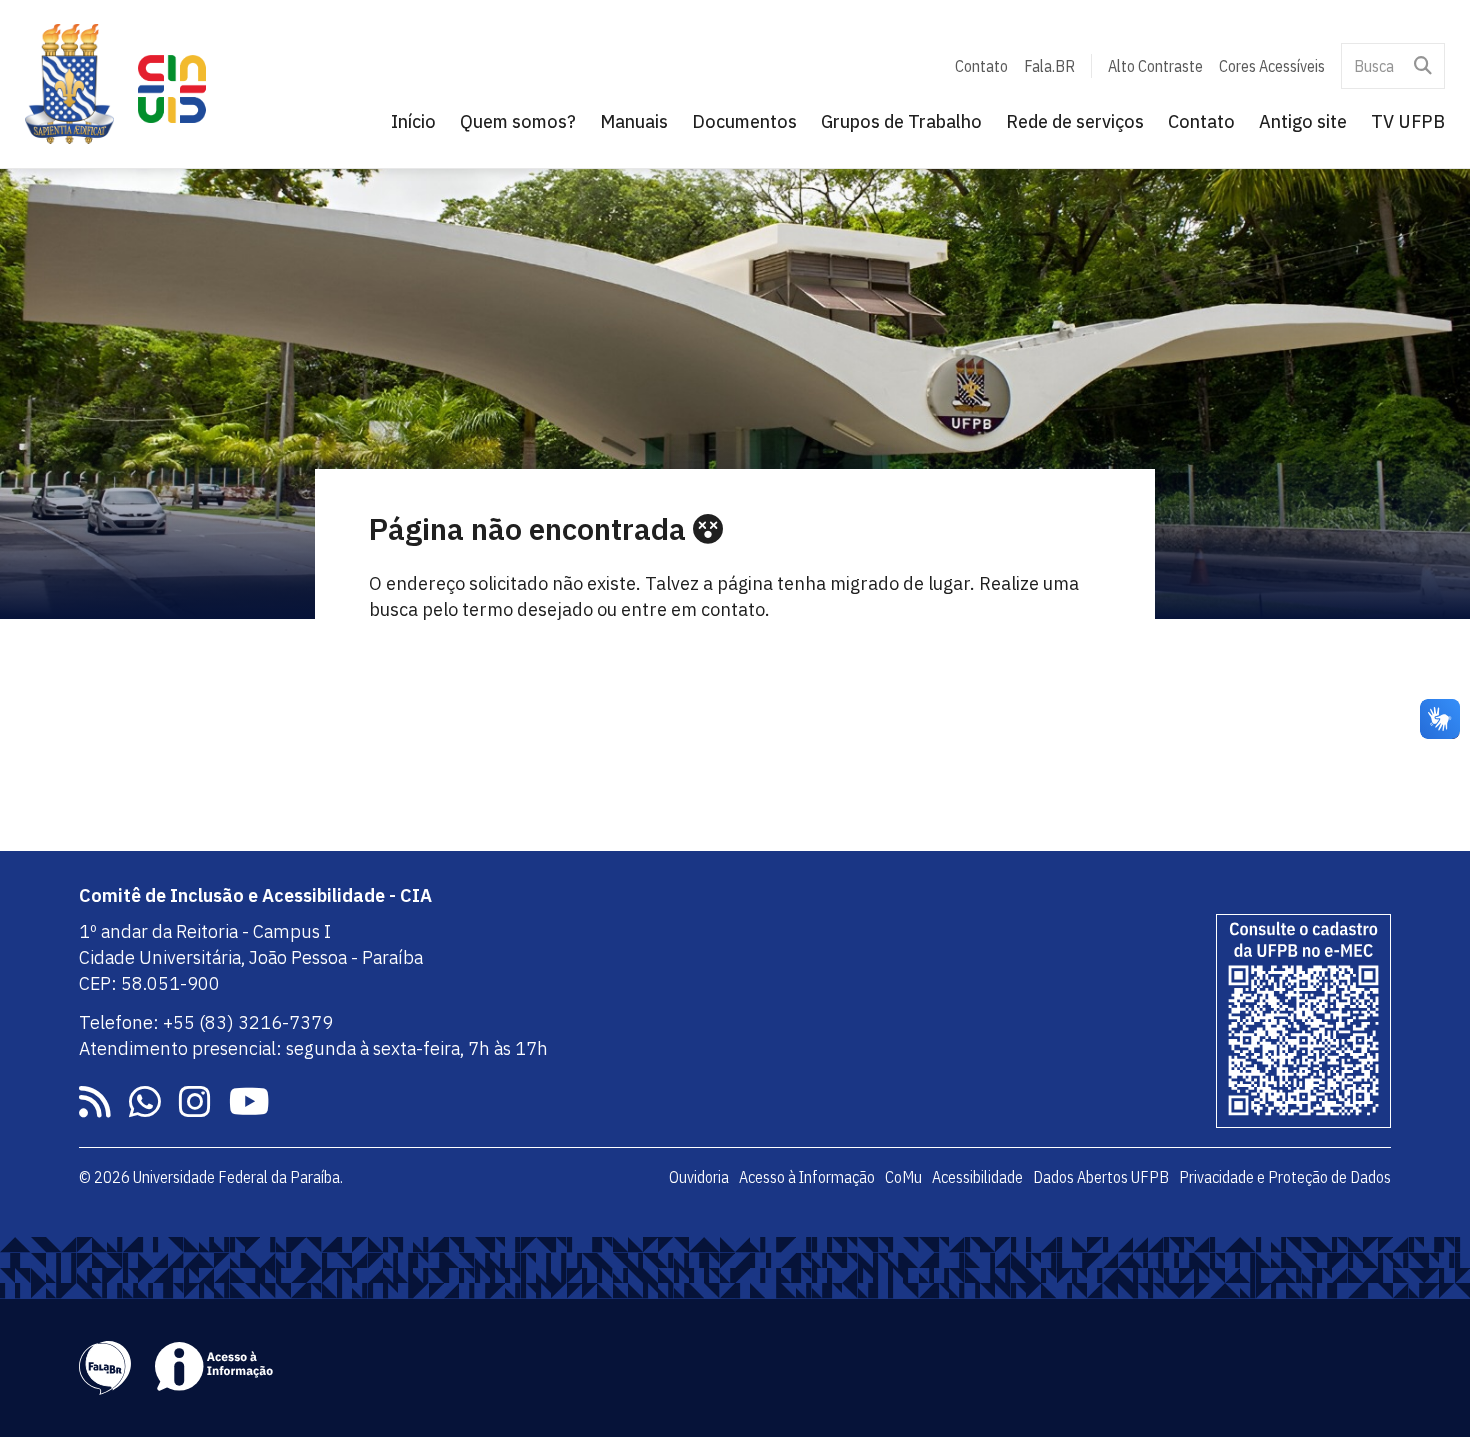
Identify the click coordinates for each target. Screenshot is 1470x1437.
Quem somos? (518, 121)
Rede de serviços (1075, 121)
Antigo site (1303, 121)
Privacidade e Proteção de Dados (1285, 1177)
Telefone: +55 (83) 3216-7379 (206, 1022)
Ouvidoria (699, 1177)
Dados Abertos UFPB (1101, 1177)
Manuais (634, 121)
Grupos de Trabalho (901, 121)
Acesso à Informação (807, 1177)
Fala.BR (1049, 66)
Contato (981, 66)
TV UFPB (1408, 121)
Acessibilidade (977, 1177)
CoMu (903, 1177)
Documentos (744, 121)
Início (413, 121)
